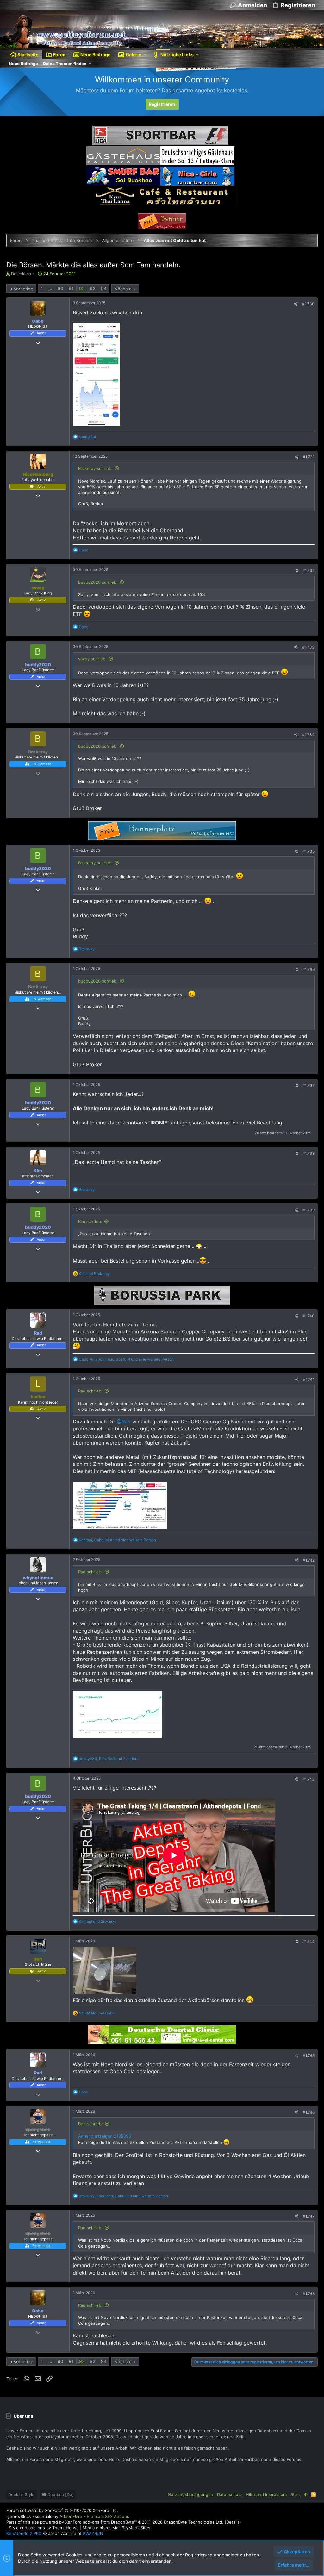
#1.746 (309, 2112)
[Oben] (305, 2494)
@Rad (124, 1422)
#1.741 (309, 1379)
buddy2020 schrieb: (98, 582)
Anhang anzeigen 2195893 (105, 2136)
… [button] (50, 288)
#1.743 (308, 1779)
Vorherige (23, 289)
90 (60, 288)
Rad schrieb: (90, 1391)
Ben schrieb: (90, 2124)
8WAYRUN (93, 2533)
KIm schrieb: (90, 1221)
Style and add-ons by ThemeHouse (44, 2528)
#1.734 (308, 735)
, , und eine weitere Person (126, 1359)
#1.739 (308, 1210)
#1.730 (308, 304)
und (94, 1273)
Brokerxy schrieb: (95, 468)
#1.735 (308, 851)
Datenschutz (230, 2494)
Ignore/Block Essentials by (68, 2516)
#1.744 (308, 1942)
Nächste (123, 289)
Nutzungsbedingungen (190, 2494)
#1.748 (309, 2294)
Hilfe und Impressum (266, 2494)
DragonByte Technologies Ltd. (194, 2522)
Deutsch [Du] (60, 2494)
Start (295, 2494)
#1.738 (308, 1153)
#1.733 (308, 647)
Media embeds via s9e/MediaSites (116, 2528)
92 (82, 288)
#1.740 (308, 1316)
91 (71, 288)
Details (233, 2522)
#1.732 (308, 571)
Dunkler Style (21, 2494)
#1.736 (308, 969)
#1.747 (309, 2216)
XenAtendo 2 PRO (24, 2533)
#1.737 (308, 1085)
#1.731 (309, 457)
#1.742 (309, 1560)
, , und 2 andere (109, 1759)
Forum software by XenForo (62, 2510)
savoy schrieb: (92, 659)
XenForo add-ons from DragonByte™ (101, 2522)
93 (93, 288)
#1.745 (309, 2056)
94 (104, 288)
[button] (145, 55)
